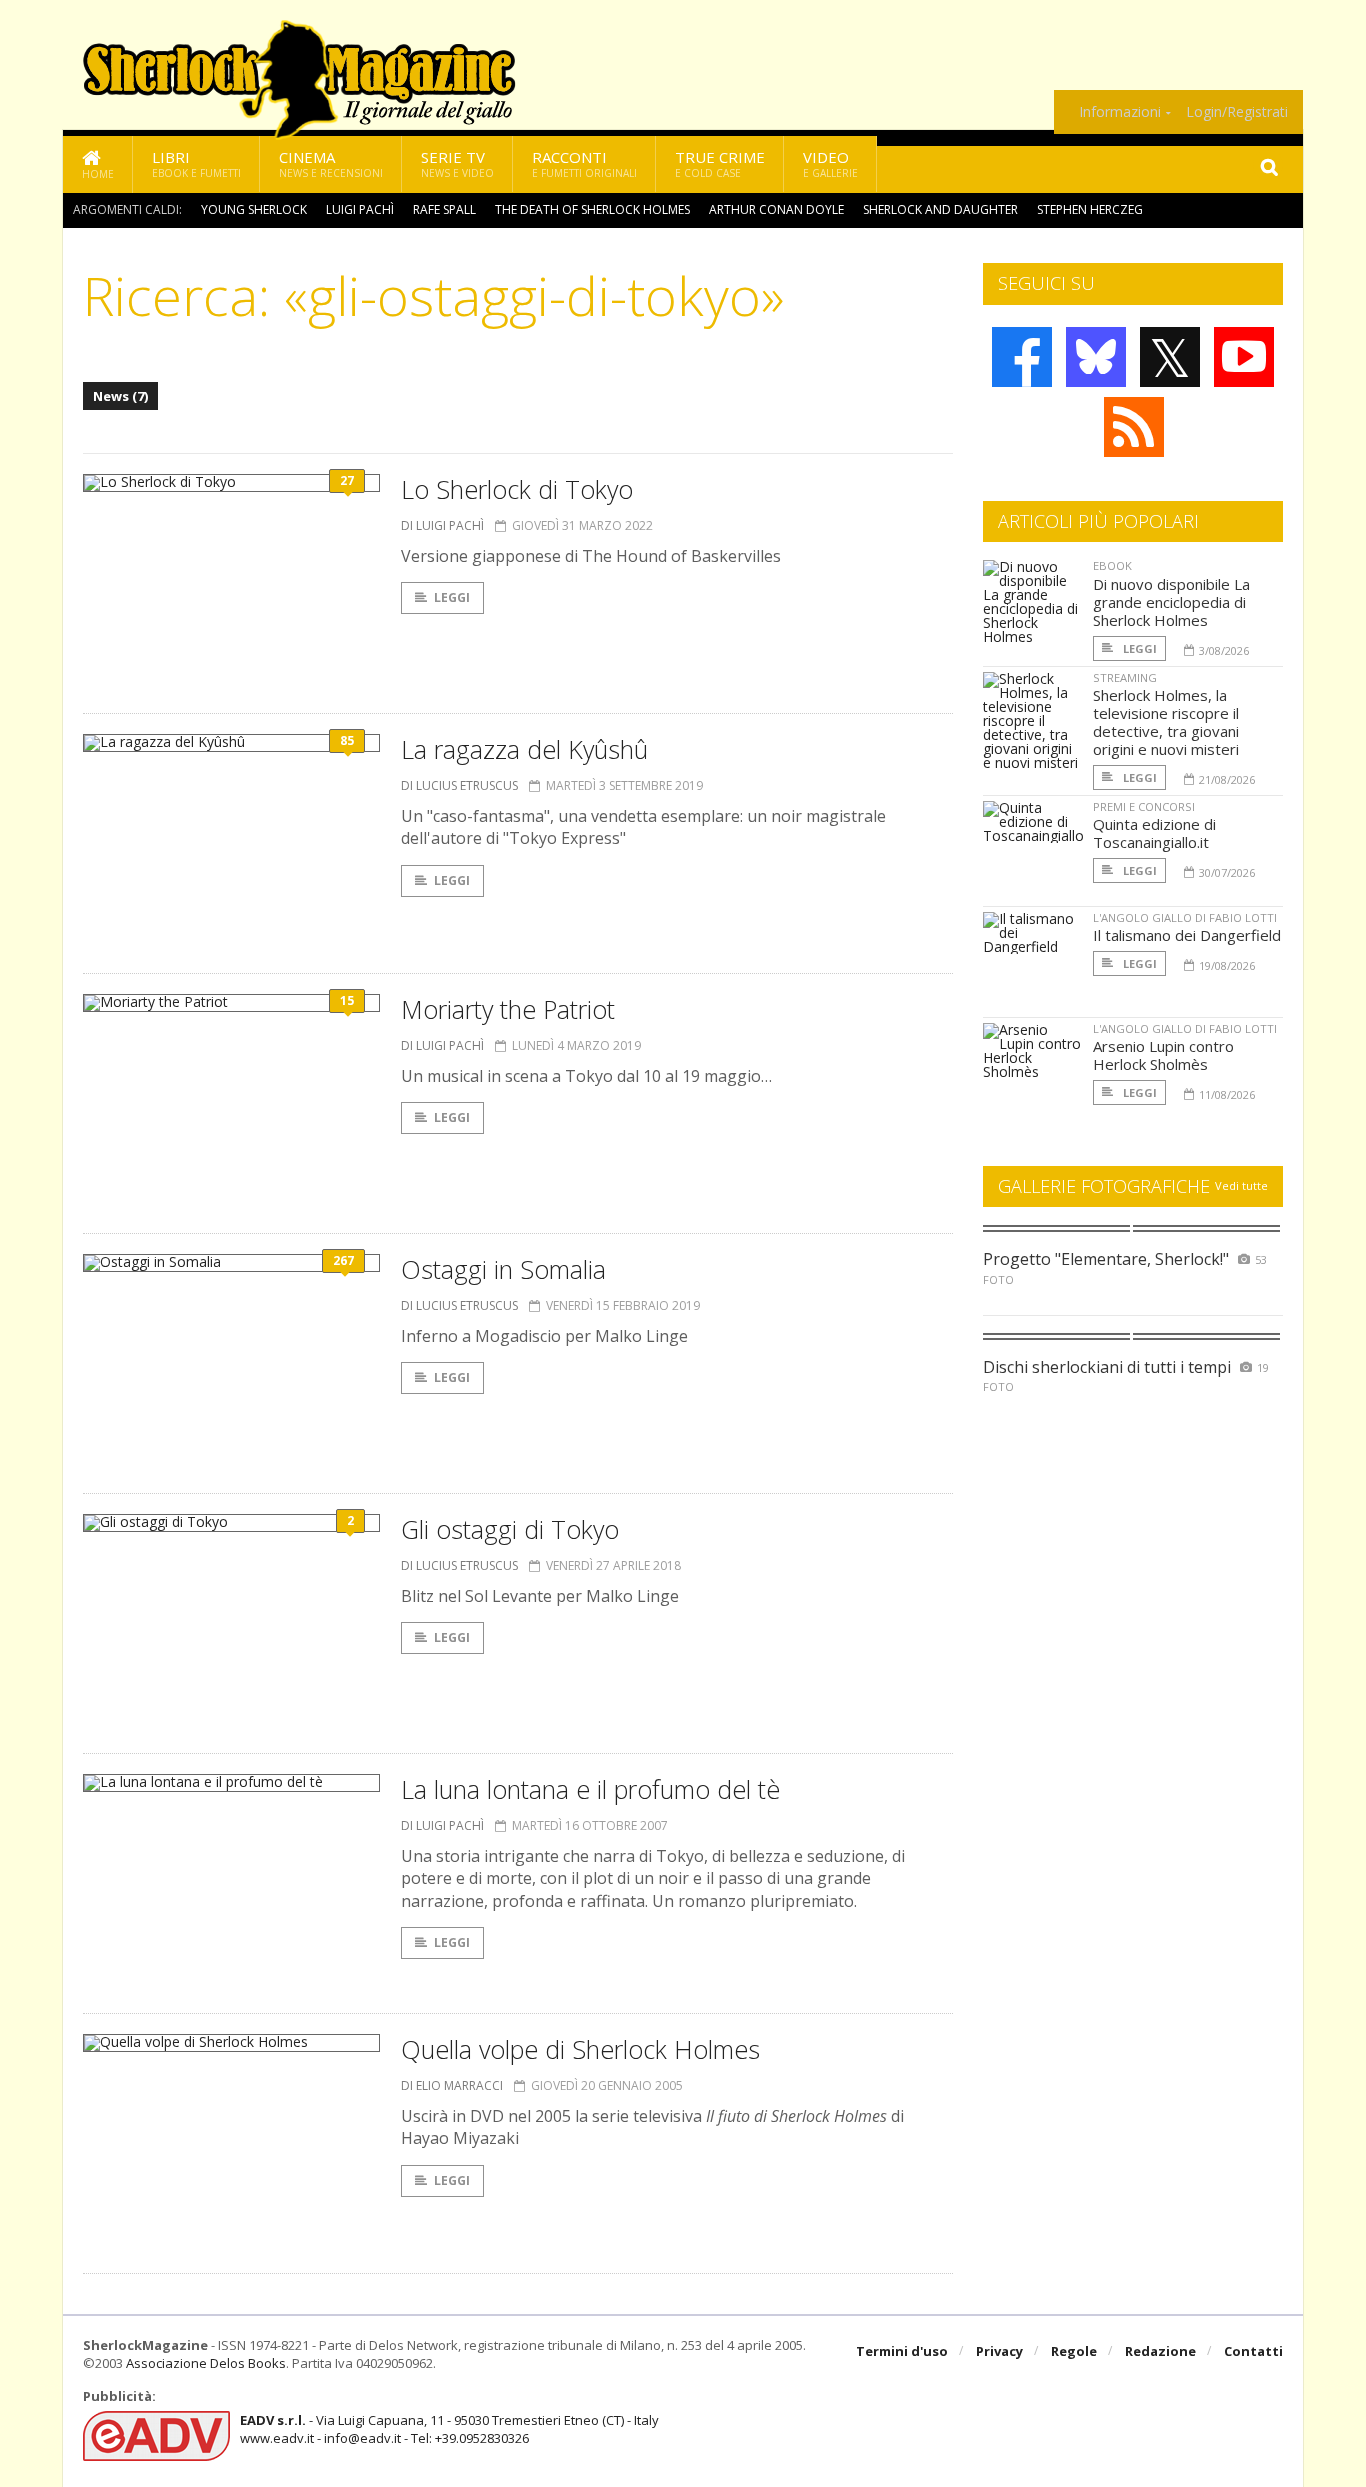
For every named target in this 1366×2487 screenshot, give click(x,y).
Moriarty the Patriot (508, 1009)
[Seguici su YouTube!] (1244, 357)
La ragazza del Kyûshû (524, 749)
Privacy (999, 2351)
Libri (196, 163)
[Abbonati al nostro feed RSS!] (1134, 427)
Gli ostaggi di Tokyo (510, 1529)
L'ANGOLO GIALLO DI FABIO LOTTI (1185, 917)
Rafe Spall (444, 209)
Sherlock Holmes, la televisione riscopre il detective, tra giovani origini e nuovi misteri (1166, 722)
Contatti (1253, 2351)
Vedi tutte (1241, 1185)
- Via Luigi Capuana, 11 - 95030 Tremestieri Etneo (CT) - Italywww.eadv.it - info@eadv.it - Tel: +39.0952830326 (449, 2429)
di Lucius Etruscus (459, 785)
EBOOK (1112, 565)
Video (830, 163)
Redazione (1160, 2351)
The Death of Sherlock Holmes (592, 209)
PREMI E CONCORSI (1144, 806)
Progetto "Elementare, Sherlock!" (1106, 1259)
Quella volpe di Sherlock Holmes (580, 2049)
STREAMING (1125, 677)
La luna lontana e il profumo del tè (590, 1789)
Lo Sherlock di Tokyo (517, 489)
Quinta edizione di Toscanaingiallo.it (1154, 833)
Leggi (452, 597)
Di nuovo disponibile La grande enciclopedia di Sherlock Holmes (1171, 602)
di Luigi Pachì (442, 525)
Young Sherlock (254, 209)
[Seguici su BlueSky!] (1096, 357)
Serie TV (457, 163)
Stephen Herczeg (1090, 209)
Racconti (584, 163)
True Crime (720, 163)
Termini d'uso (902, 2351)
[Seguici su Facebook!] (1022, 357)
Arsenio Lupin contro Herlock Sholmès (1163, 1055)
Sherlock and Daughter (940, 209)
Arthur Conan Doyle (776, 209)
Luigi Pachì (360, 209)
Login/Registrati (1237, 112)
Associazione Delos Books (206, 2363)
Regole (1074, 2351)
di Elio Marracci (452, 2085)
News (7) (120, 396)
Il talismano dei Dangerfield (1187, 935)
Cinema (331, 163)
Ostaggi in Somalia (503, 1269)
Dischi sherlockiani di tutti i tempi (1107, 1367)
